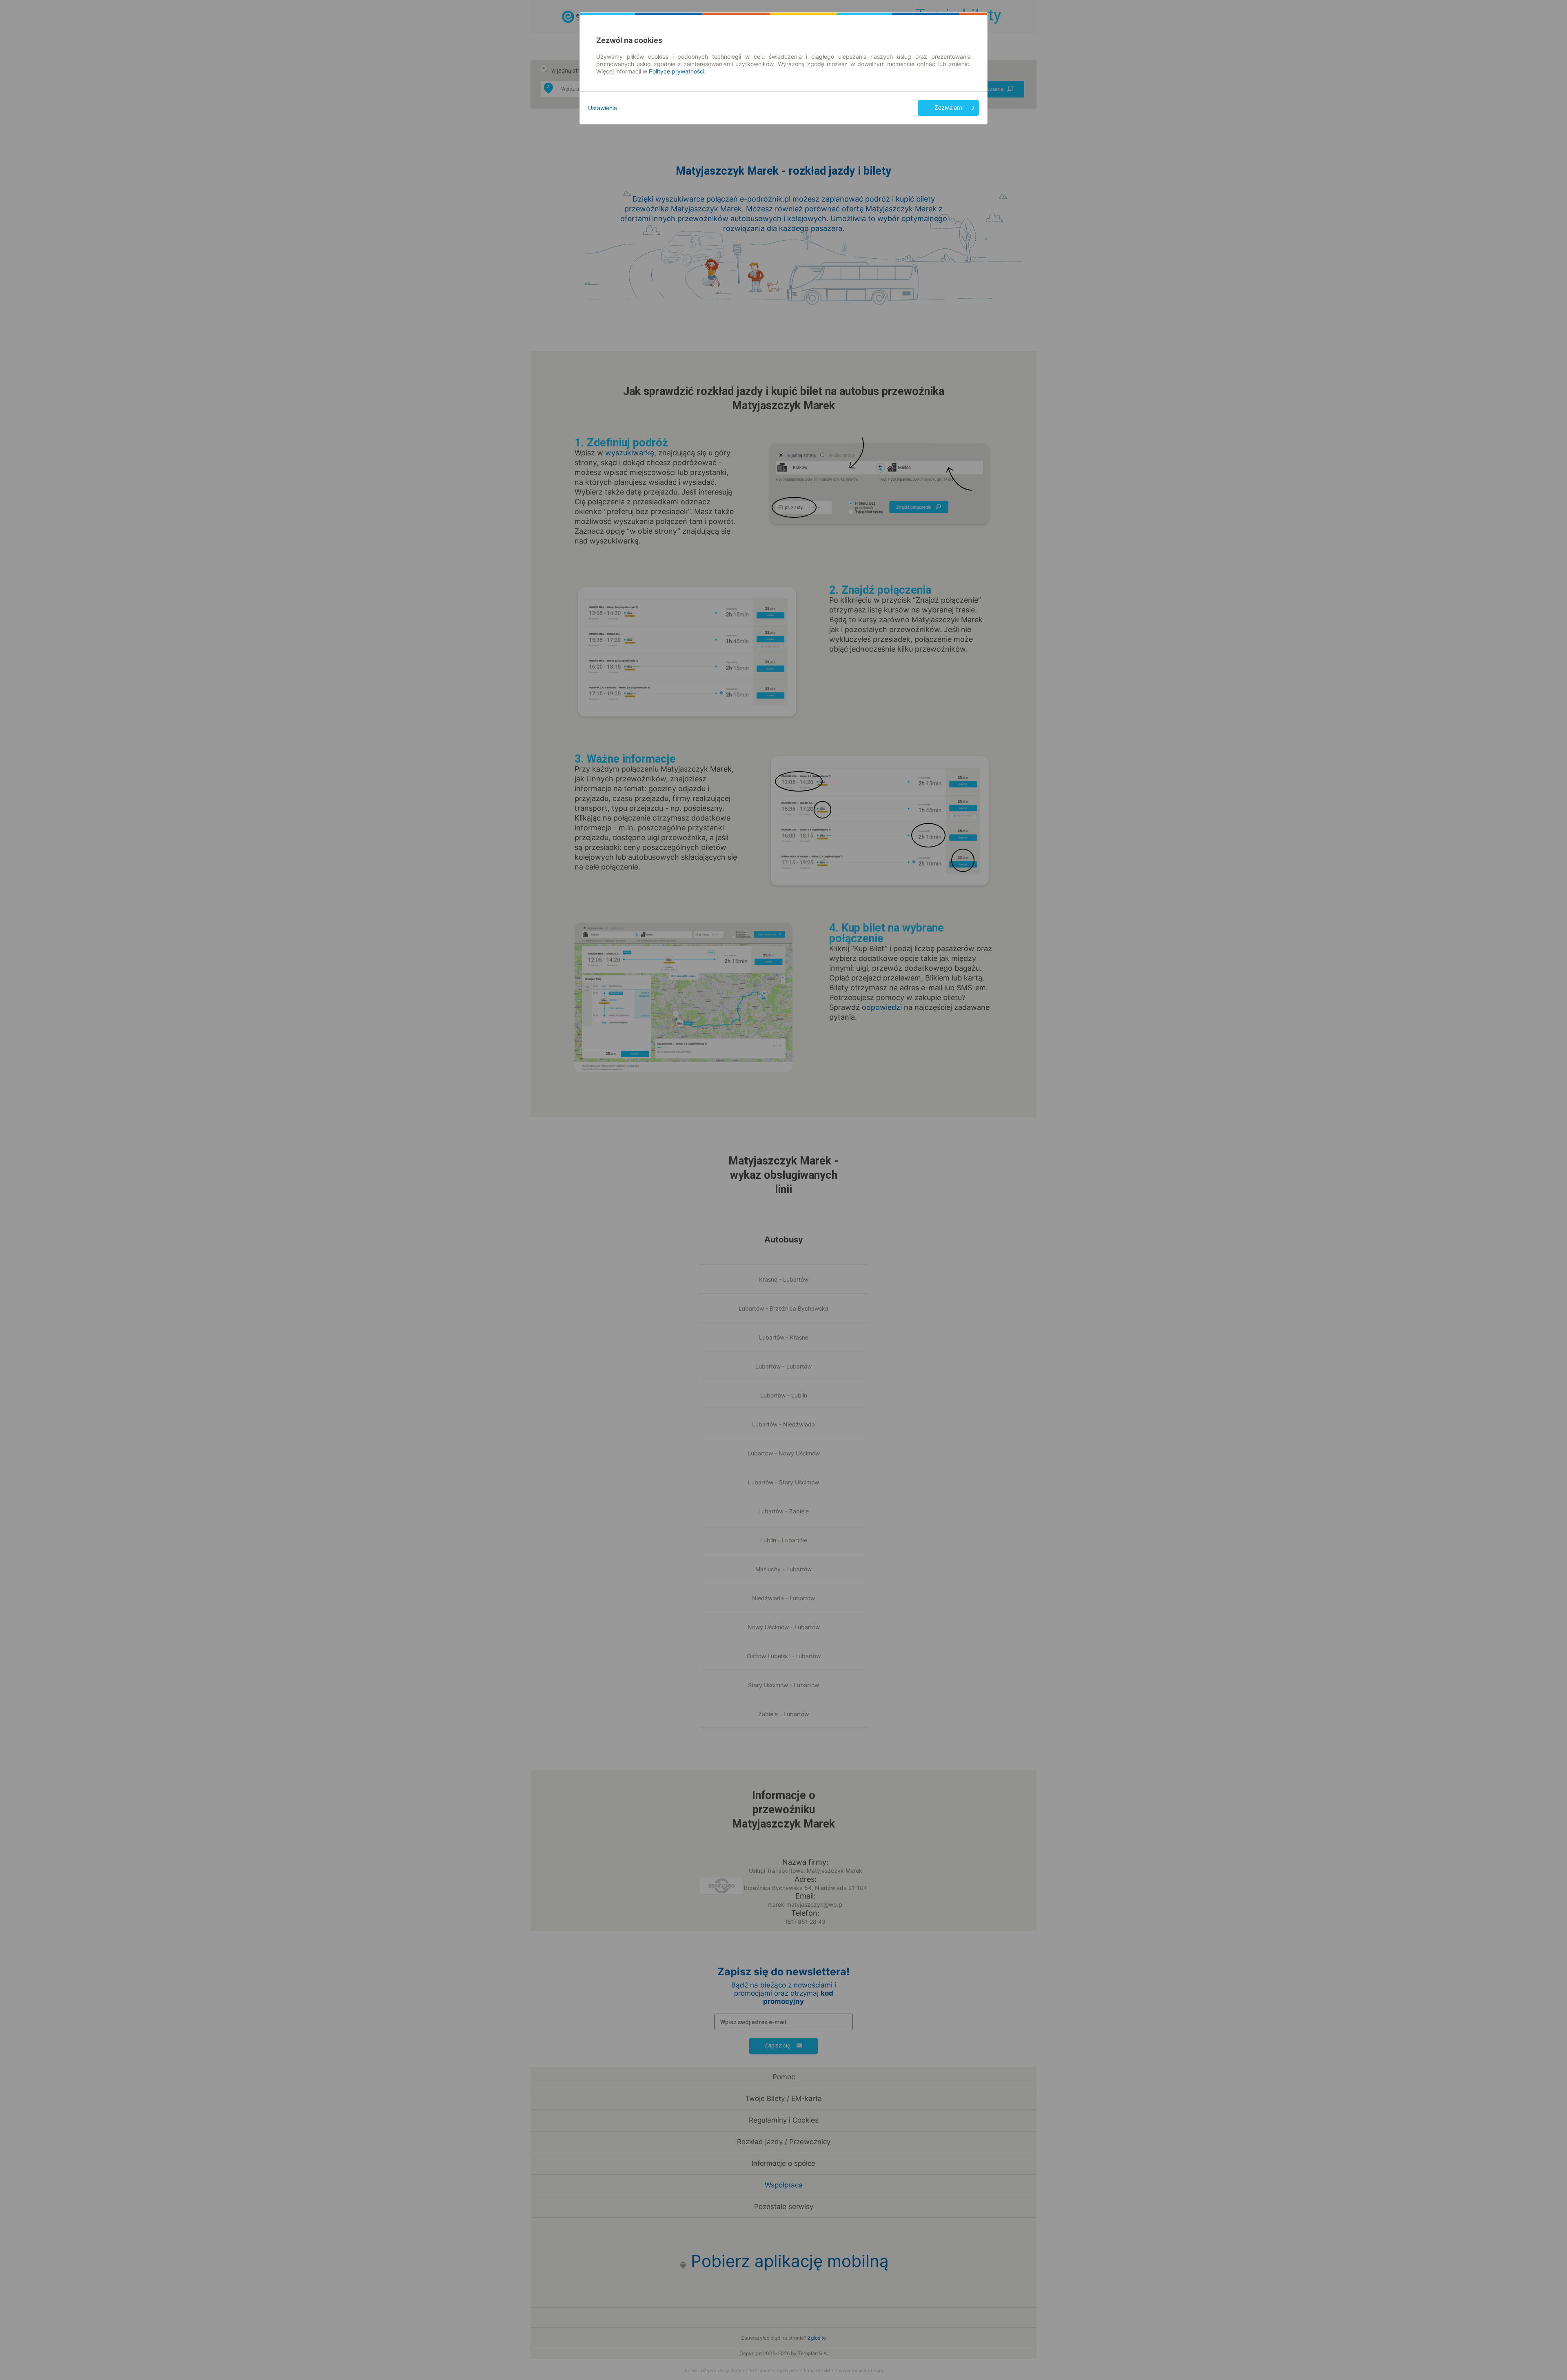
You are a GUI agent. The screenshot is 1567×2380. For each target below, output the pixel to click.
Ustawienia (603, 108)
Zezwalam (948, 108)
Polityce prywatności (677, 71)
